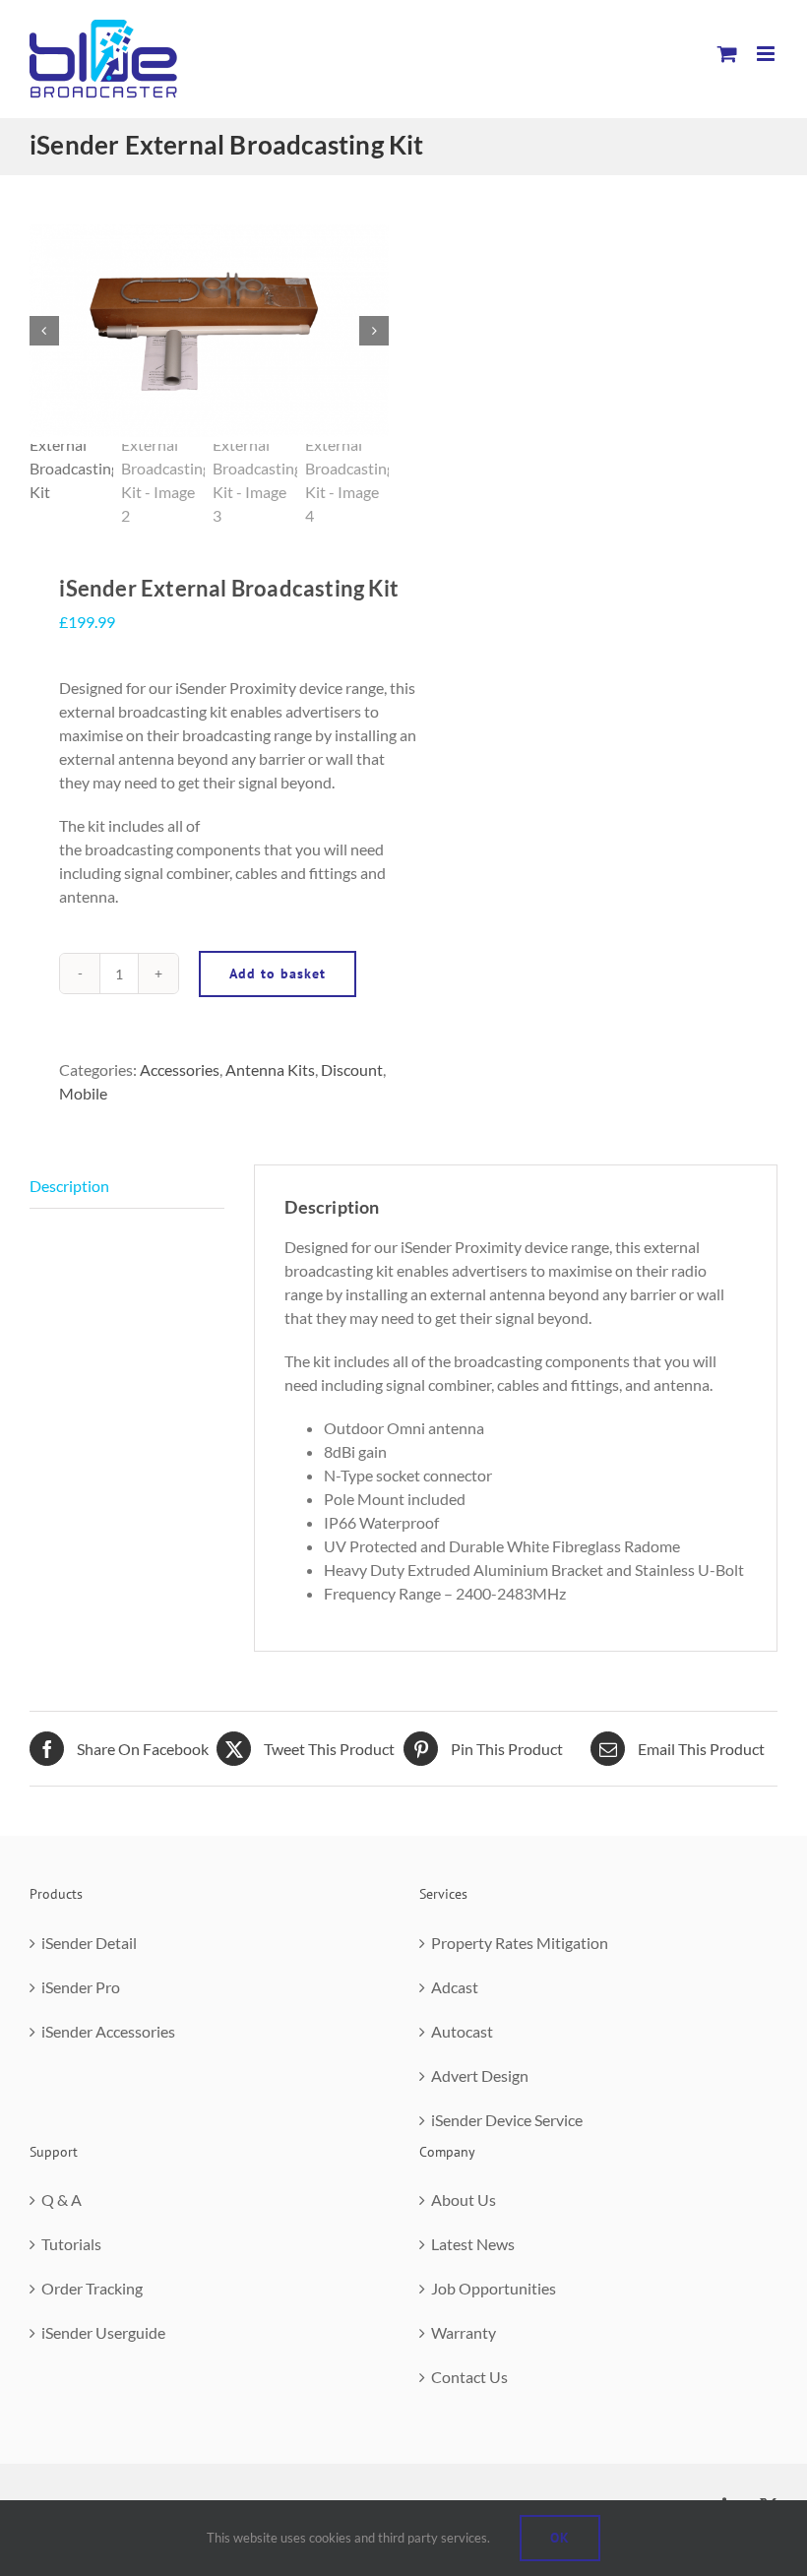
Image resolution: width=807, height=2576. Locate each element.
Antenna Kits (270, 1069)
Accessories (180, 1069)
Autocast (462, 2031)
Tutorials (71, 2244)
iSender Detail (89, 1943)
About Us (464, 2199)
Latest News (473, 2244)
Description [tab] (69, 1186)
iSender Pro (81, 1987)
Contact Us (469, 2377)
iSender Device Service (507, 2120)
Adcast (455, 1987)
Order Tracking (92, 2288)
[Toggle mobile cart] (727, 54)
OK (560, 2538)
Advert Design (480, 2075)
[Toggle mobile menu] (767, 54)
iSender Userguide (103, 2332)
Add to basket (278, 974)
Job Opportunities (494, 2288)
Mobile (83, 1093)
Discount (352, 1069)
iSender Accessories (108, 2031)
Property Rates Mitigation (520, 1943)
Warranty (464, 2332)
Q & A (62, 2199)
